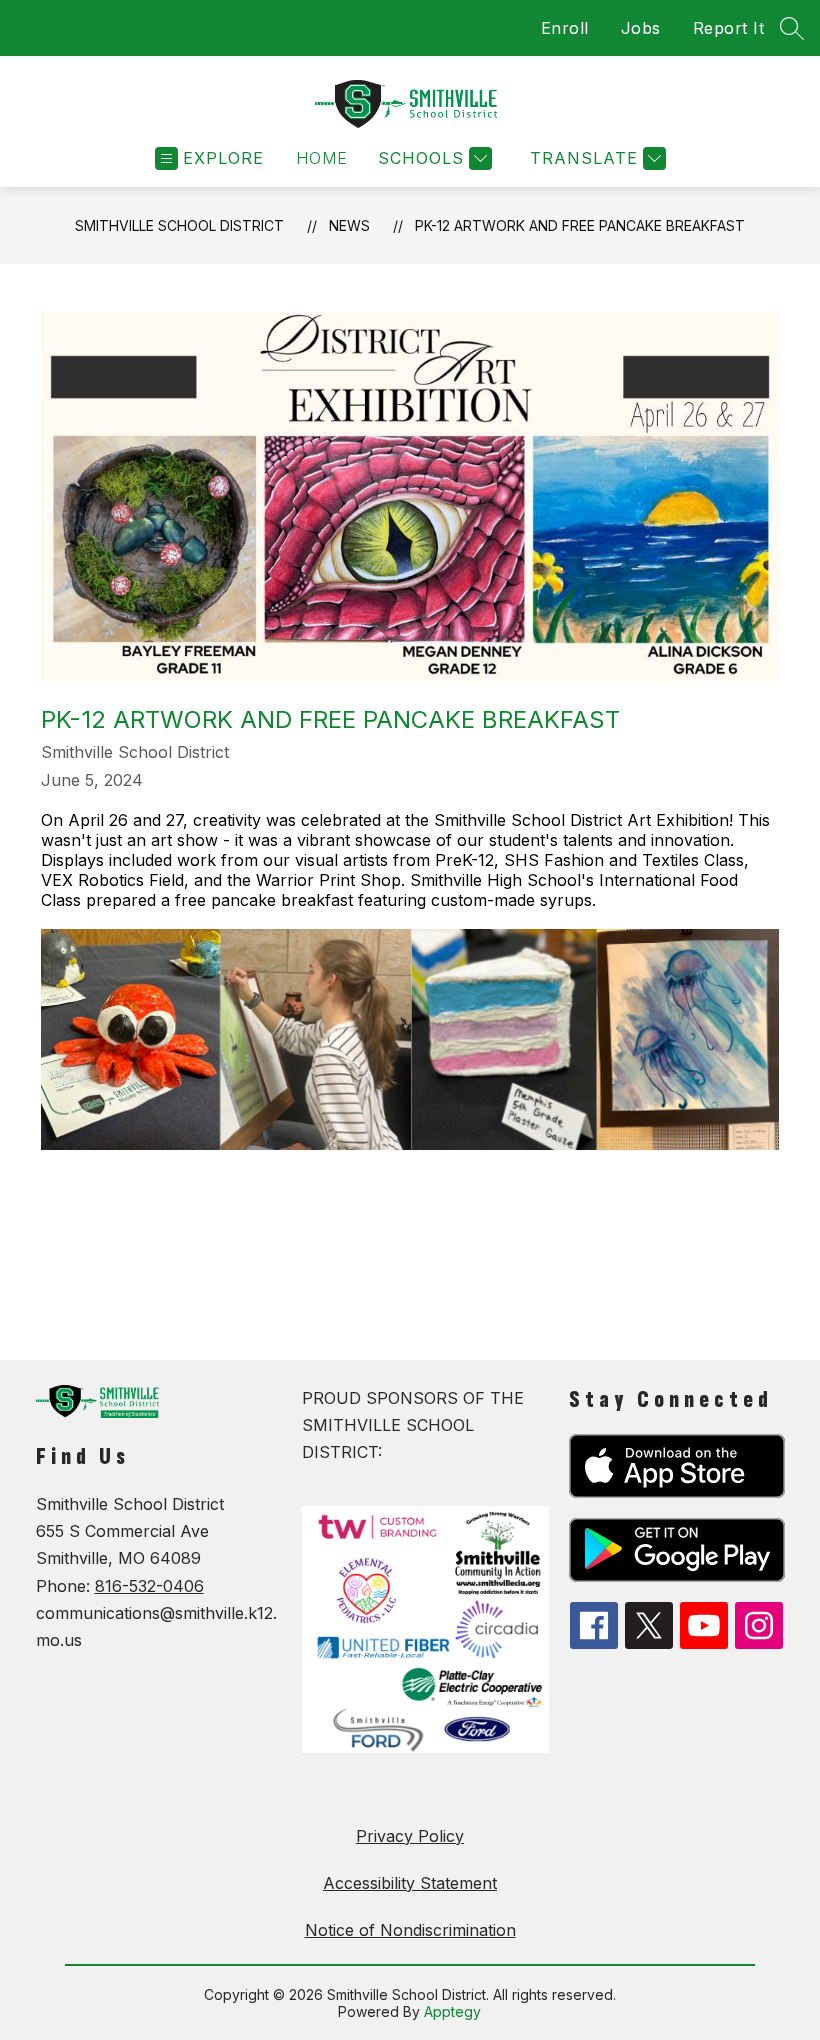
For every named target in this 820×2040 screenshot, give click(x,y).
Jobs (641, 28)
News (349, 225)
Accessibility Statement (410, 1883)
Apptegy (452, 2011)
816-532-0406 (149, 1586)
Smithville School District (179, 225)
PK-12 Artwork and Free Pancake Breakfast (580, 225)
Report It (729, 28)
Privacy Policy (410, 1836)
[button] (322, 158)
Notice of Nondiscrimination (410, 1930)
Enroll (565, 28)
